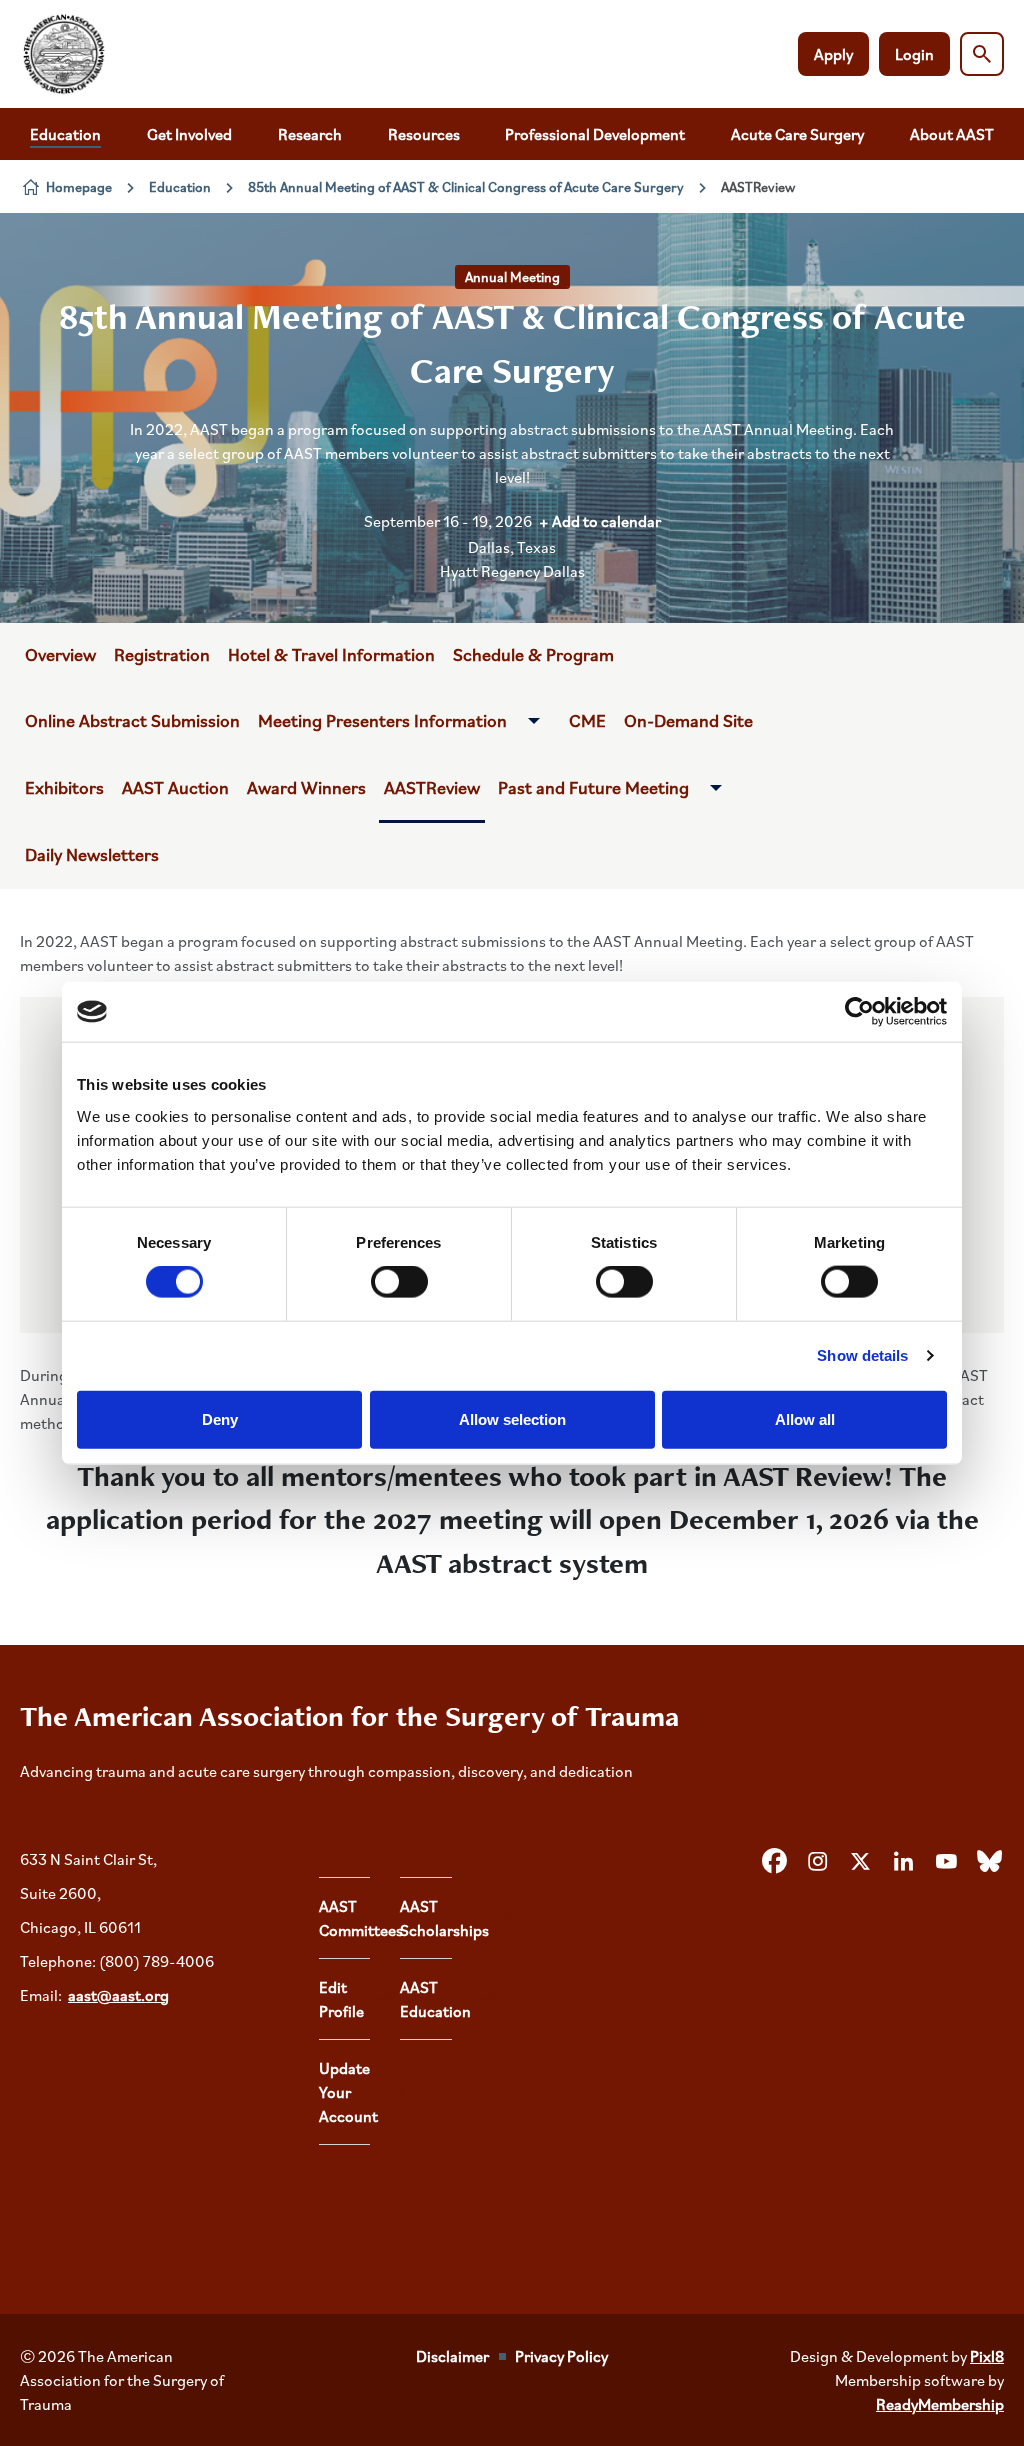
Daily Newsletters (92, 854)
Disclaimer (452, 2356)
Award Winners (306, 787)
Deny (220, 1418)
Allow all (805, 1418)
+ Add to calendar (600, 521)
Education (65, 134)
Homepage (79, 186)
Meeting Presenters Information (382, 720)
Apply (833, 54)
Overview (60, 654)
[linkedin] (903, 1862)
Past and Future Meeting (593, 787)
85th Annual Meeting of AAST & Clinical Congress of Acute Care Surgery (466, 186)
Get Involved (189, 134)
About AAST (952, 134)
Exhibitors (64, 787)
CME (587, 720)
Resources (424, 134)
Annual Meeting (512, 276)
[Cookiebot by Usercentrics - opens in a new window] (859, 1012)
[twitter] (860, 1862)
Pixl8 (987, 2356)
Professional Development (595, 134)
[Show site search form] (982, 54)
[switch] (399, 1282)
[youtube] (946, 1862)
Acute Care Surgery (797, 134)
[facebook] (774, 1862)
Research (310, 134)
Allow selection (512, 1418)
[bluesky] (989, 1862)
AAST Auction (175, 787)
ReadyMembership (940, 2404)
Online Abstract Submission (132, 720)
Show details (862, 1355)
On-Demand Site (688, 720)
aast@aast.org (118, 1995)
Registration (162, 654)
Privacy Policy (561, 2356)
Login (914, 54)
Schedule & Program (533, 654)
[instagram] (817, 1862)
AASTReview (432, 787)
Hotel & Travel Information (331, 654)
